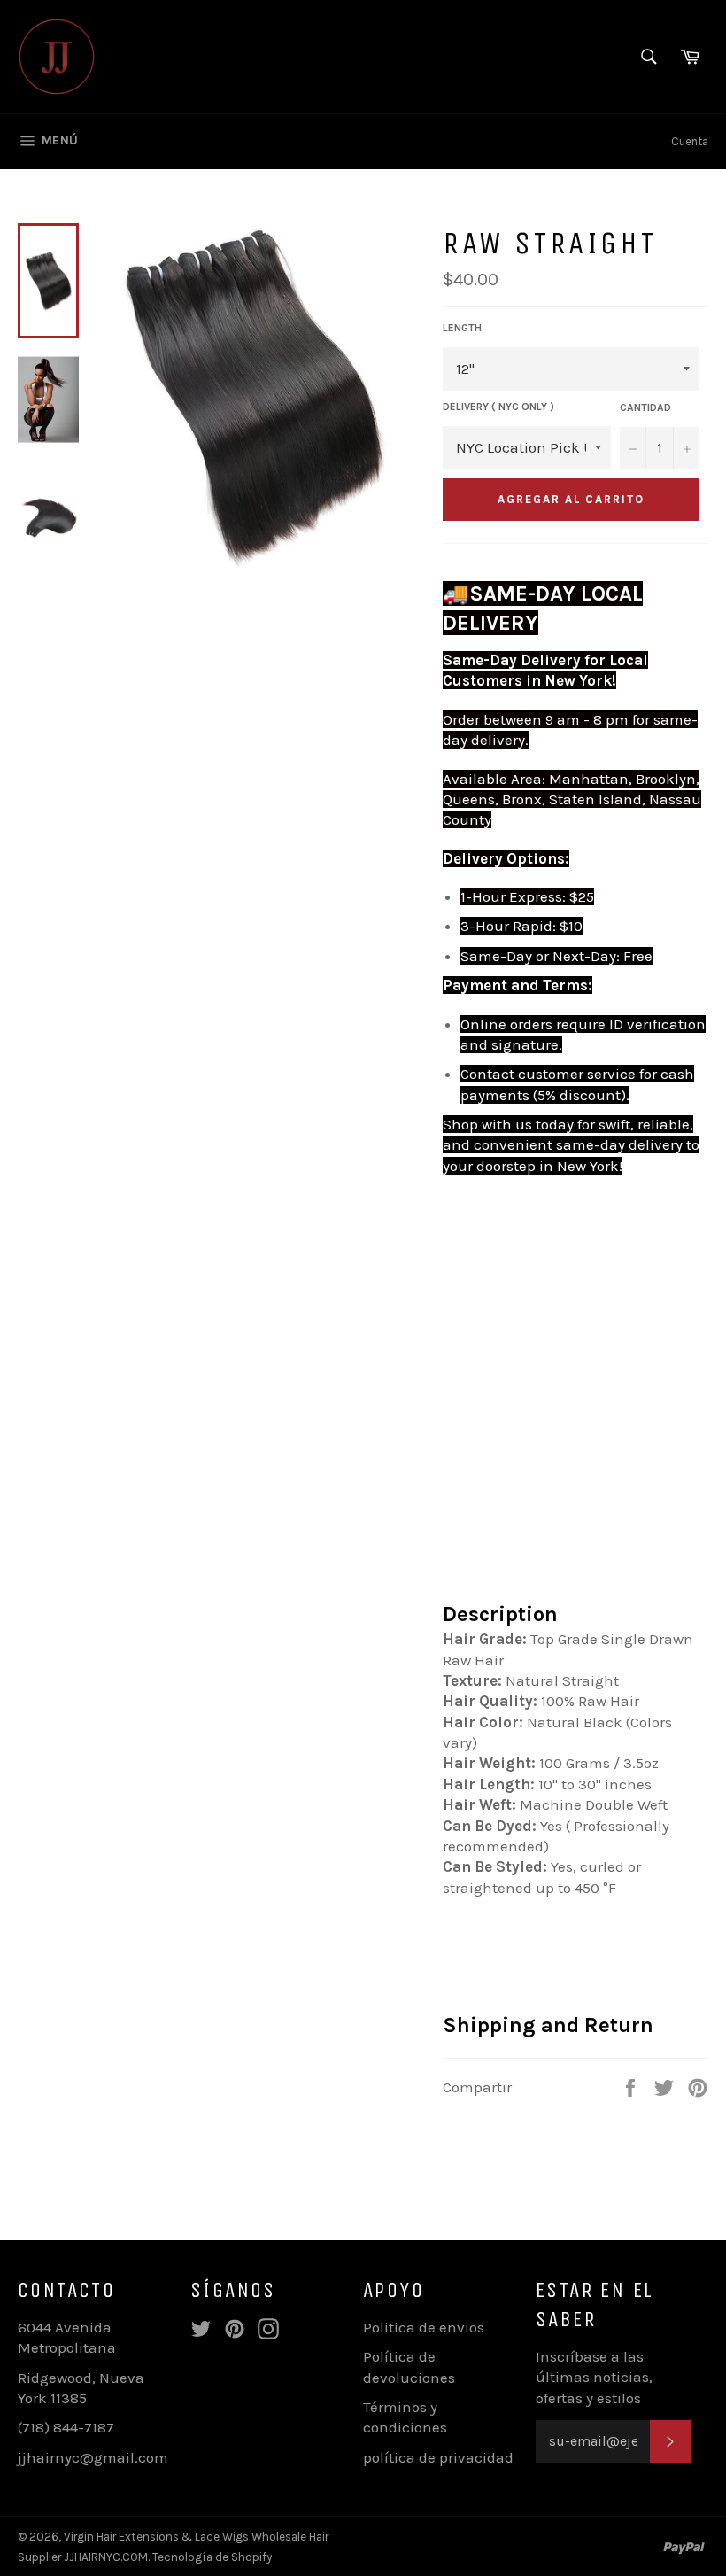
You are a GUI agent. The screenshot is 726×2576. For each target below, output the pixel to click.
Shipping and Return (548, 2025)
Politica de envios (424, 2327)
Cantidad (645, 407)
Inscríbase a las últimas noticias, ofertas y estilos (594, 2377)
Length (462, 328)
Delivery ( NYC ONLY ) (498, 407)
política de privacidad (438, 2457)
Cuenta (690, 141)
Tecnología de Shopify (212, 2557)
